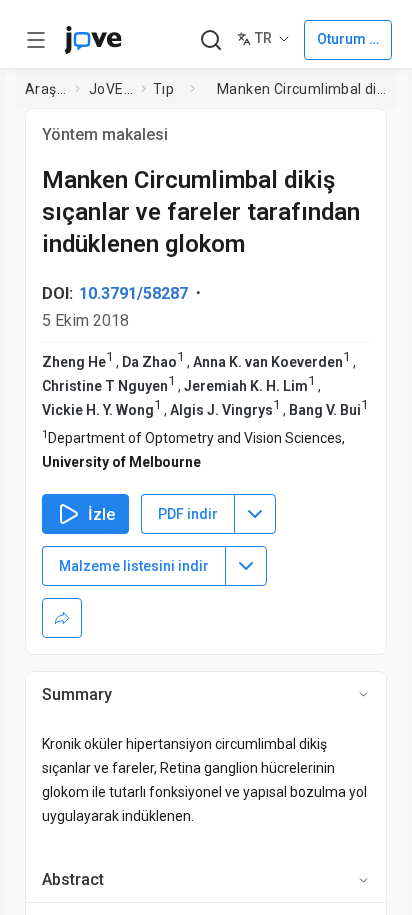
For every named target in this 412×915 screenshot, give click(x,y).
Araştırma (46, 89)
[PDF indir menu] (255, 514)
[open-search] (210, 40)
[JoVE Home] (93, 40)
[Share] (62, 618)
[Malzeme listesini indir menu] (246, 566)
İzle (101, 514)
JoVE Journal (111, 89)
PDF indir (188, 514)
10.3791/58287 (133, 293)
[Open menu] (36, 40)
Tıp (163, 89)
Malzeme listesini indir (134, 566)
